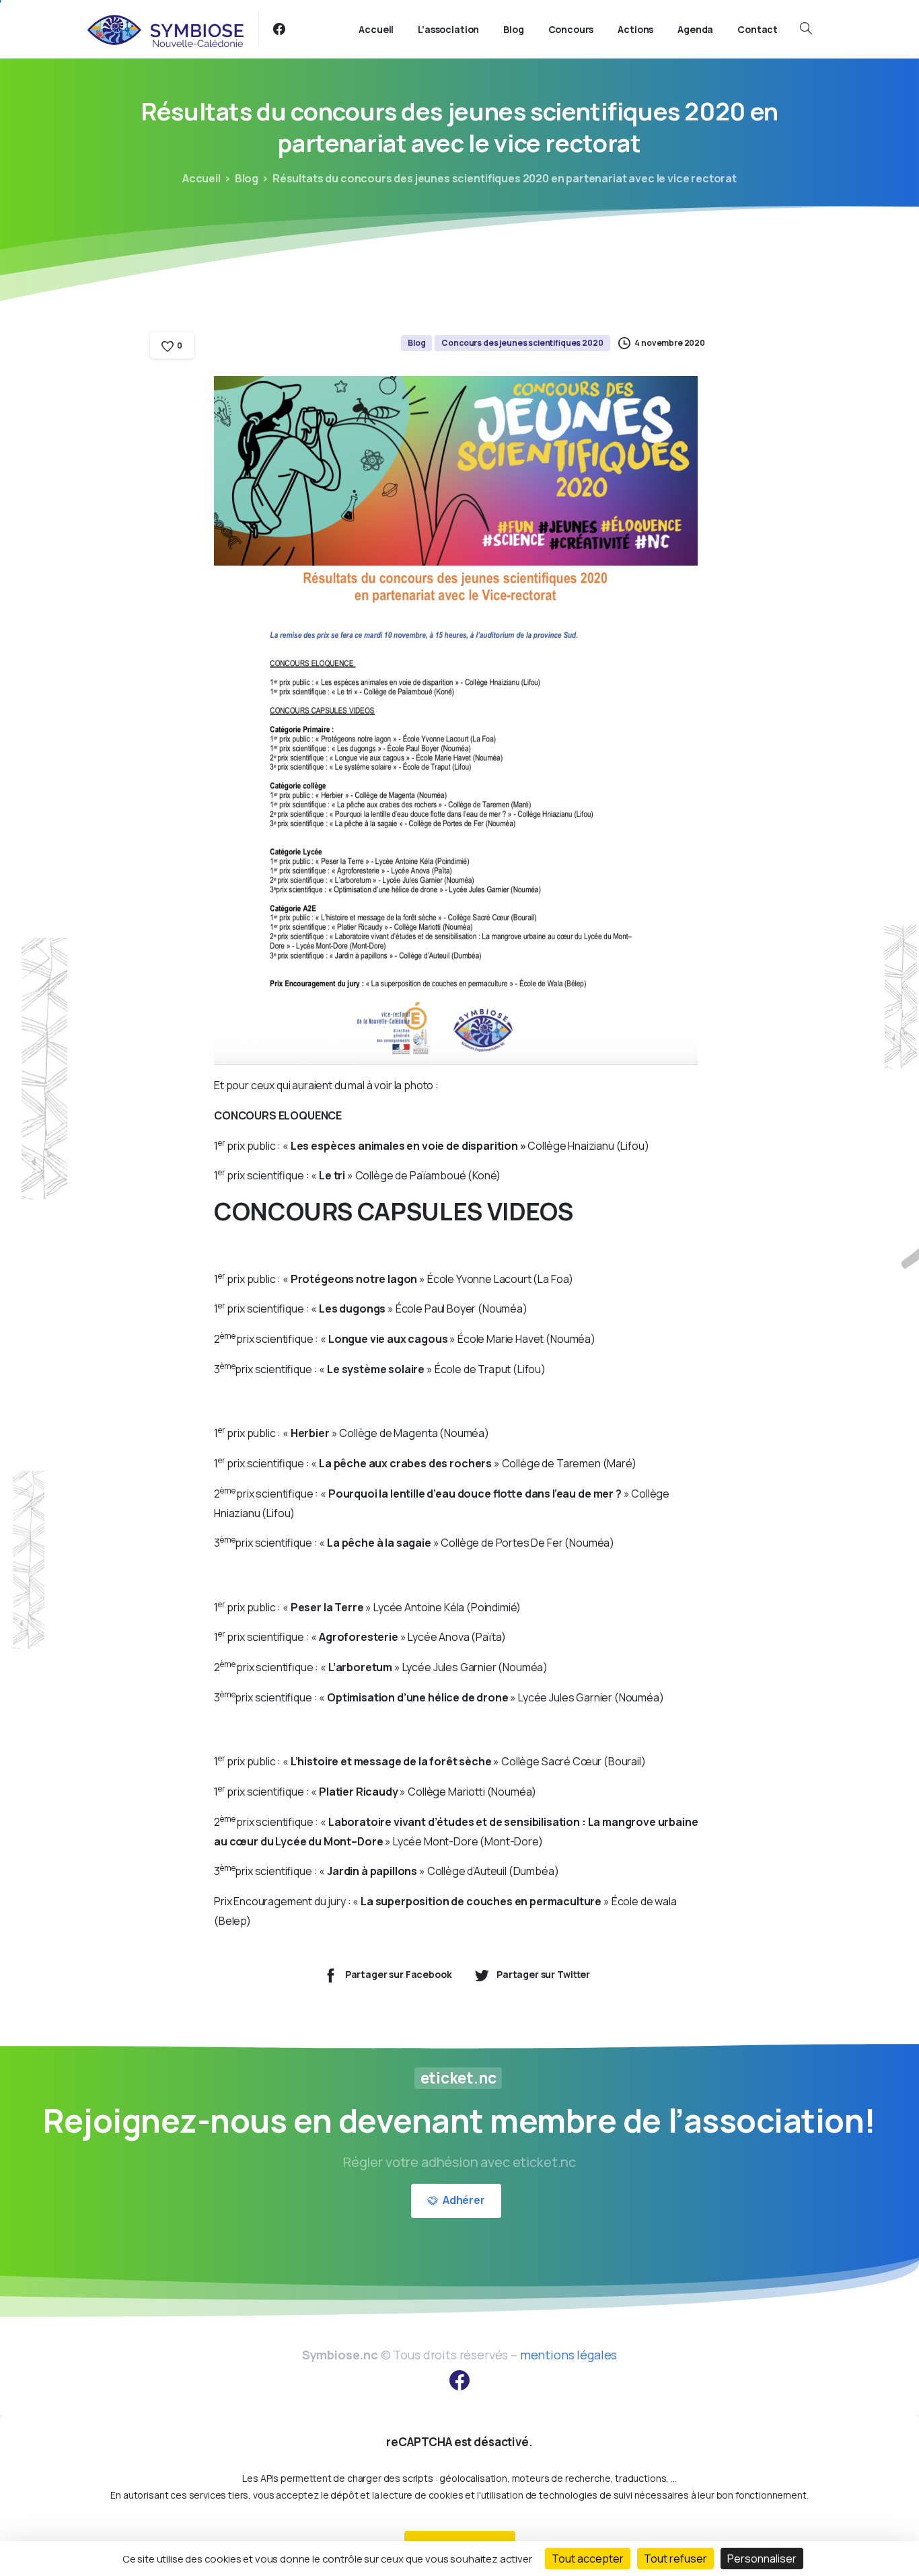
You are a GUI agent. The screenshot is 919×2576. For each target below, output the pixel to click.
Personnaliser (762, 2559)
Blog (247, 178)
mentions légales (568, 2355)
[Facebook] (279, 29)
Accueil (201, 178)
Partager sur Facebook (399, 1974)
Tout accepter (588, 2559)
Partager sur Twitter (543, 1974)
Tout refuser (675, 2559)
